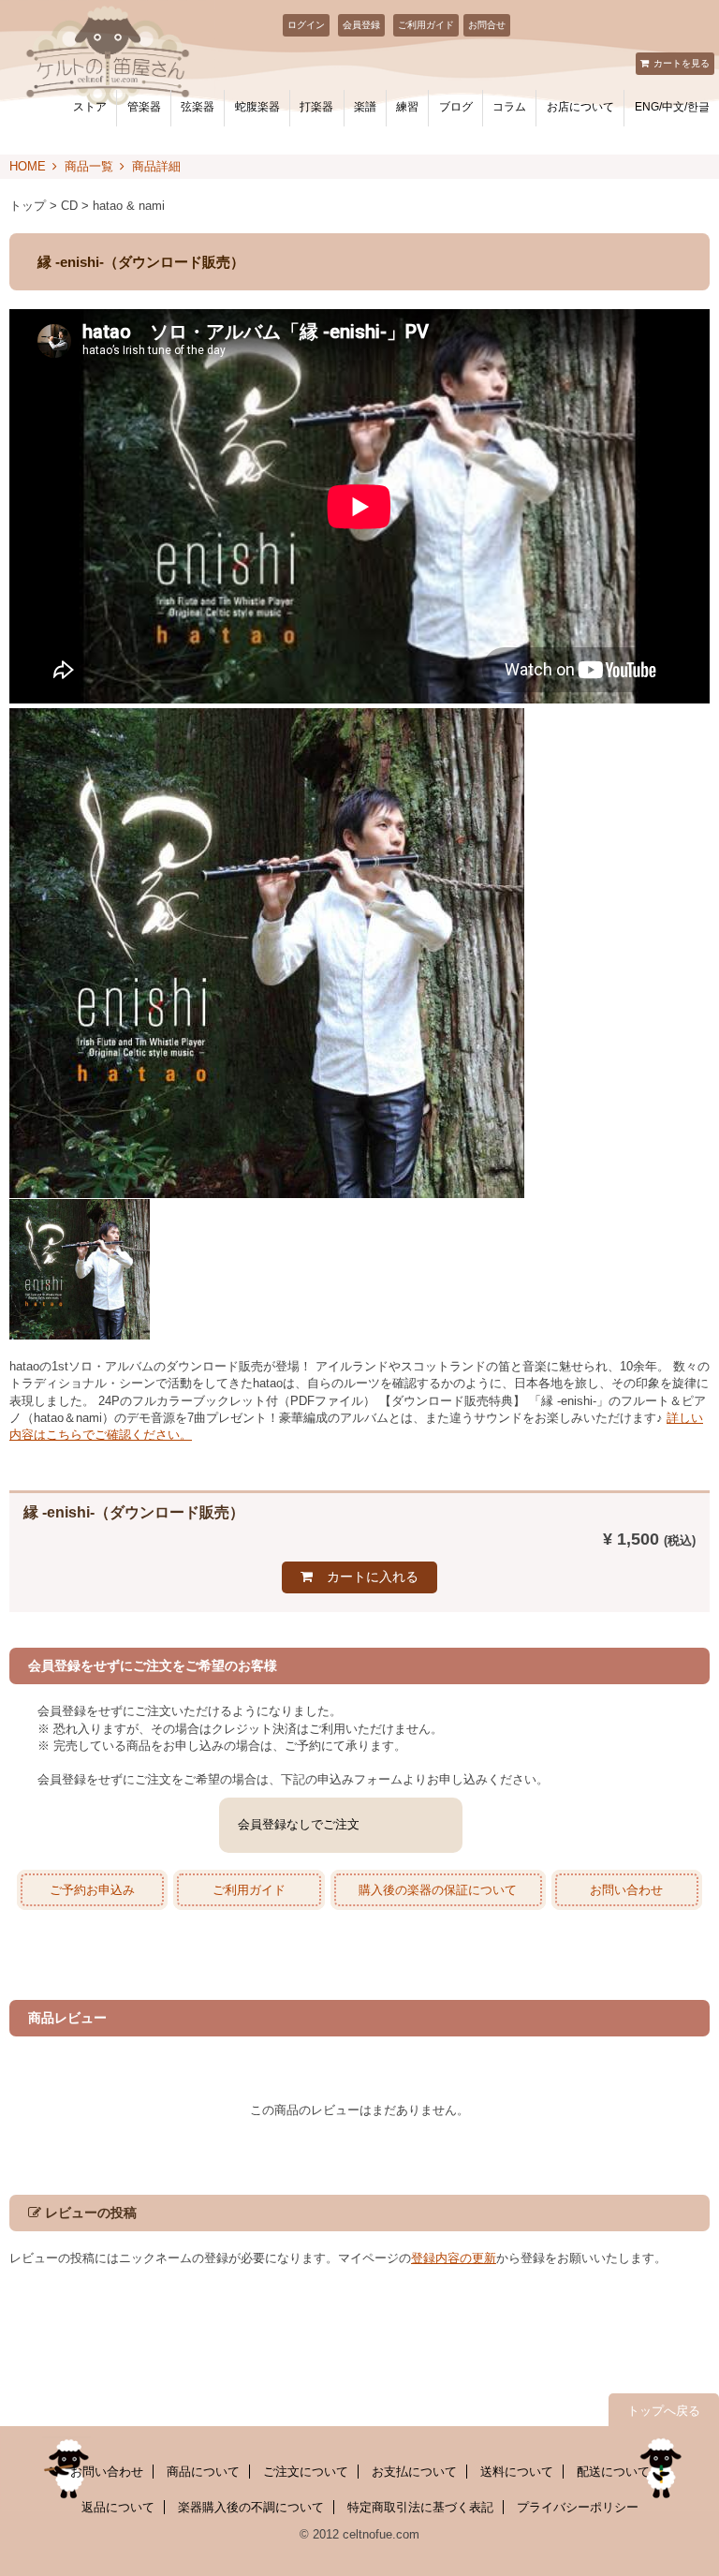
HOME (28, 166)
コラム (509, 107)
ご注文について (306, 2472)
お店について (580, 107)
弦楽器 (198, 107)
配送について (613, 2472)
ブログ (456, 107)
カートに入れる (373, 1577)
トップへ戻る (664, 2411)
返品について (118, 2507)
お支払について (414, 2472)
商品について (203, 2472)
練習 (407, 107)
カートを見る (682, 63)
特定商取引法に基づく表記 (420, 2507)
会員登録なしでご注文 (299, 1824)
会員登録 (361, 25)
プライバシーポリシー (578, 2507)
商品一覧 (89, 166)
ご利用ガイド (426, 25)
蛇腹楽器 (257, 107)
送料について (517, 2472)
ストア (90, 107)
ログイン (306, 25)
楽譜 (365, 107)
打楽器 (316, 107)
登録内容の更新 (454, 2258)
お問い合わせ (626, 1890)
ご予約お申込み (92, 1890)
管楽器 (144, 107)
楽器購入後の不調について (251, 2507)
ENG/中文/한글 (672, 107)
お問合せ (487, 25)
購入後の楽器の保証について (438, 1890)
